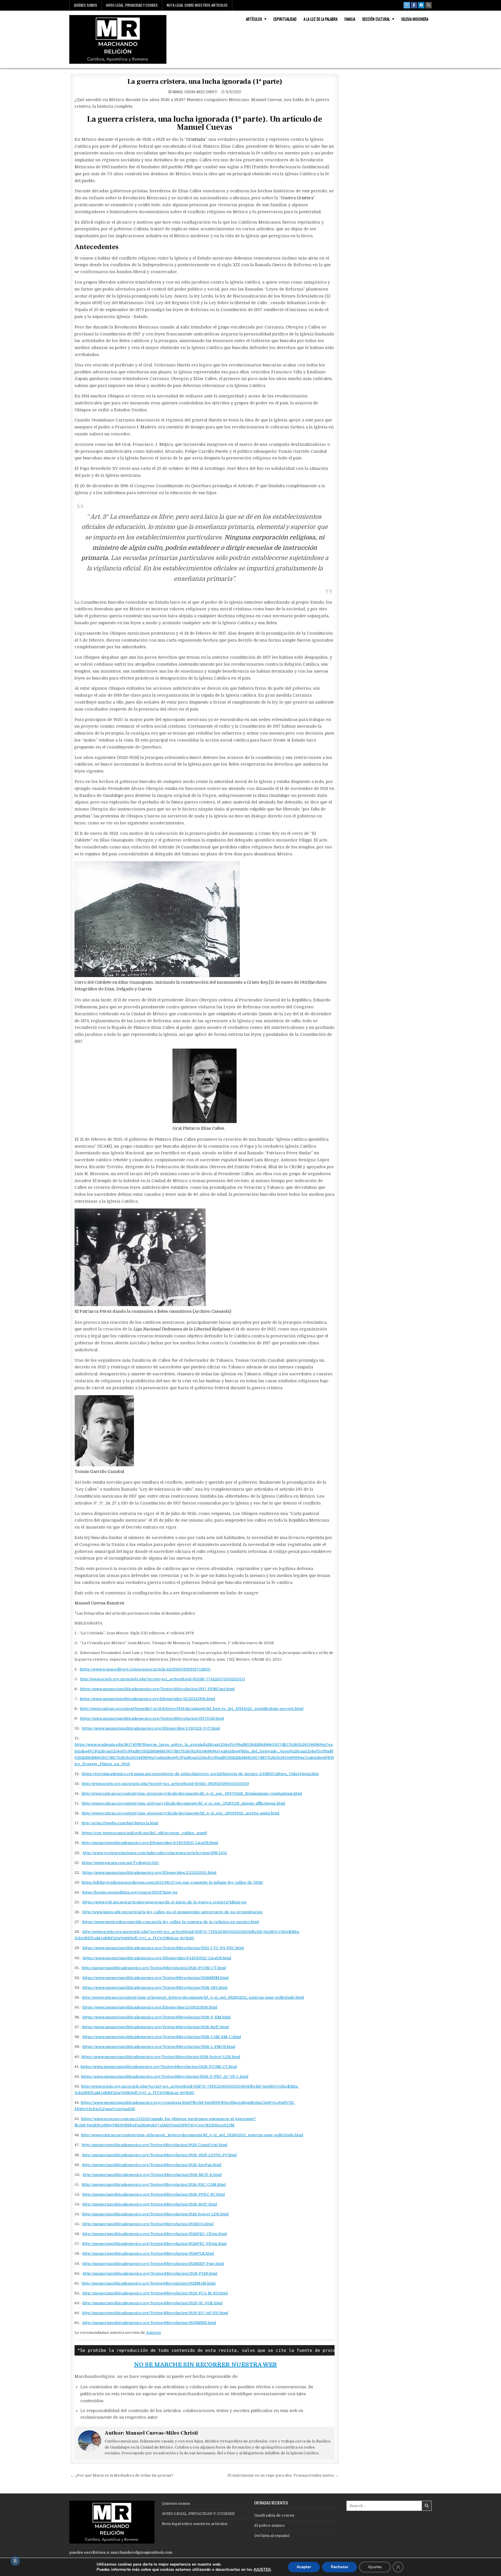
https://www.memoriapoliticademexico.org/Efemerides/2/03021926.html (150, 2007)
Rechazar (340, 2567)
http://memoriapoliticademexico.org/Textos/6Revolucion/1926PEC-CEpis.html (155, 2234)
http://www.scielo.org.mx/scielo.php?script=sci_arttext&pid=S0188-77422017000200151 (163, 1679)
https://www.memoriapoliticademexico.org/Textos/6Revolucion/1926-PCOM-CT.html (159, 2067)
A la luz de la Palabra (321, 19)
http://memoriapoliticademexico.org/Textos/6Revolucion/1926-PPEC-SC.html (154, 2194)
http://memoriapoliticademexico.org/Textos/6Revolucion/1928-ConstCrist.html (155, 2145)
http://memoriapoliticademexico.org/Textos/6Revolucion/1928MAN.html (149, 2283)
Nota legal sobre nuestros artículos (197, 5)
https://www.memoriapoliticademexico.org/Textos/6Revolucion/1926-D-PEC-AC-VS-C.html (165, 2076)
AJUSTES (262, 2570)
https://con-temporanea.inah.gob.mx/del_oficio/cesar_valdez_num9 (144, 1833)
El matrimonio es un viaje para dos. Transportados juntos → (283, 2475)
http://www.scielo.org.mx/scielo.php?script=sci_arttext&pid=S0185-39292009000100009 (165, 1784)
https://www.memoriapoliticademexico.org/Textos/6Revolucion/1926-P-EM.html (156, 2017)
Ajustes (375, 2567)
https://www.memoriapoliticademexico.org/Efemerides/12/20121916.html (147, 1699)
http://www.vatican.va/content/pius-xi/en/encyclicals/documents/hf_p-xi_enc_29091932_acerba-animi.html (180, 1813)
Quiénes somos (86, 5)
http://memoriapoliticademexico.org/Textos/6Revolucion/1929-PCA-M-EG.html (155, 2293)
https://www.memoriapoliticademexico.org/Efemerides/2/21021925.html (149, 1873)
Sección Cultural (376, 19)
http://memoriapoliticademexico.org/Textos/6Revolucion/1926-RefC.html (150, 2204)
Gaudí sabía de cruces (274, 2515)
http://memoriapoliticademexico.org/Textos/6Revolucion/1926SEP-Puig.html (153, 2264)
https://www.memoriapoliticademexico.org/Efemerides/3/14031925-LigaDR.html (157, 1958)
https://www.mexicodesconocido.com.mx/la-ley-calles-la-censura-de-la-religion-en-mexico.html (170, 1922)
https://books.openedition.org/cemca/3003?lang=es (130, 1892)
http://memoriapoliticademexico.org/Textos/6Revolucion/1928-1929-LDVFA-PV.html (159, 2155)
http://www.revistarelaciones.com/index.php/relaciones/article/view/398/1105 (155, 1853)
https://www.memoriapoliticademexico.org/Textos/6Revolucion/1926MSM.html (155, 1978)
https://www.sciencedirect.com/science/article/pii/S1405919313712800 (145, 1669)
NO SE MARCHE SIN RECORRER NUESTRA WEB (205, 2365)
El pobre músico (269, 2525)
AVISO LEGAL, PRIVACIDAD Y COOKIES (132, 5)
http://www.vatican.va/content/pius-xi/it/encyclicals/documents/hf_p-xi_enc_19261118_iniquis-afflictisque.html (183, 1803)
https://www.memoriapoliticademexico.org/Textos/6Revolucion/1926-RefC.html (155, 2027)
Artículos (254, 19)
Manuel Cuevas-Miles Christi (195, 92)
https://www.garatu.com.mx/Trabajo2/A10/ (120, 1863)
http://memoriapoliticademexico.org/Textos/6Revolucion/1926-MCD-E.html (152, 2175)
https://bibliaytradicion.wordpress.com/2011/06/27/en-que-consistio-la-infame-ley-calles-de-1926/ (172, 1882)
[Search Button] (429, 5)
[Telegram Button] (421, 5)
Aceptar (304, 2567)
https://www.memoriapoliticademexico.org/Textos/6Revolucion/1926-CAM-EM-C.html (162, 2037)
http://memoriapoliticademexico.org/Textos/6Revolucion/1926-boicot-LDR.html (155, 2214)
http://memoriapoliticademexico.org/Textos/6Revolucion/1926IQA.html (148, 2224)
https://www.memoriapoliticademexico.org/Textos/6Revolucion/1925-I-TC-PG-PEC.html (163, 1948)
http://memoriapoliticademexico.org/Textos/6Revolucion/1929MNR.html (149, 2323)
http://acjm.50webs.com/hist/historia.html (120, 1823)
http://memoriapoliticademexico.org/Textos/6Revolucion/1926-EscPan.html (152, 2165)
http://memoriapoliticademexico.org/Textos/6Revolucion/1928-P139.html (150, 2273)
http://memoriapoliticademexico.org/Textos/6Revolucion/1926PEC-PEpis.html (154, 2244)
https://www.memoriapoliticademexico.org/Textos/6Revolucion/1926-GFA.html (155, 1988)
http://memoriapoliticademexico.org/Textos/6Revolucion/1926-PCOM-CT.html (154, 1968)
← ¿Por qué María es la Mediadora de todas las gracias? (122, 2475)
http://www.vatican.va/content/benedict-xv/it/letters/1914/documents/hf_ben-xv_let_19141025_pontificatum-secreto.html (192, 1709)
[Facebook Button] (414, 5)
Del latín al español (272, 2536)
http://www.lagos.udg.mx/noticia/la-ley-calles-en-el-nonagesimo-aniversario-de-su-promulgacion (172, 1912)
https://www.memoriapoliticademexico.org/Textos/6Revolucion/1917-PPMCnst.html (157, 1689)
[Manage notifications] (15, 2561)
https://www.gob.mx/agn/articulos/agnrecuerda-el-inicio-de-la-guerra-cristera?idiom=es (164, 1902)
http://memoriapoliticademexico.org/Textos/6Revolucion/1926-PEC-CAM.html (154, 2185)
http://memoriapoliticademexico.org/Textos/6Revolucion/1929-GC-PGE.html (152, 2303)
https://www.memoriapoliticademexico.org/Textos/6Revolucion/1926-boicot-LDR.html (161, 2057)
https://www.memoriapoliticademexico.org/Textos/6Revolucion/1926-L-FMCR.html (159, 2047)
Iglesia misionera (415, 19)
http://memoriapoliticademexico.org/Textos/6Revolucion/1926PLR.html (148, 2253)
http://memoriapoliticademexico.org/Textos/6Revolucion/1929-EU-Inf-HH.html (155, 2313)
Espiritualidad (285, 19)
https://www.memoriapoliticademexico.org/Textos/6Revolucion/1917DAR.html (152, 1718)
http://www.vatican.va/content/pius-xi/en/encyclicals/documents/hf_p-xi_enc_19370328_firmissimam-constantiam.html (192, 1793)
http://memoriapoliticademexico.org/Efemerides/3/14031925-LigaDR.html (150, 1843)
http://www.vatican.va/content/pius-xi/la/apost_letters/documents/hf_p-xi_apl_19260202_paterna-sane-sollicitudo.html (193, 1997)
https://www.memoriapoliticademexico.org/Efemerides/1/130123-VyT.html (151, 1728)
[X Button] (407, 5)
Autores (153, 2333)
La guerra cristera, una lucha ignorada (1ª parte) (205, 82)
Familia (350, 19)
